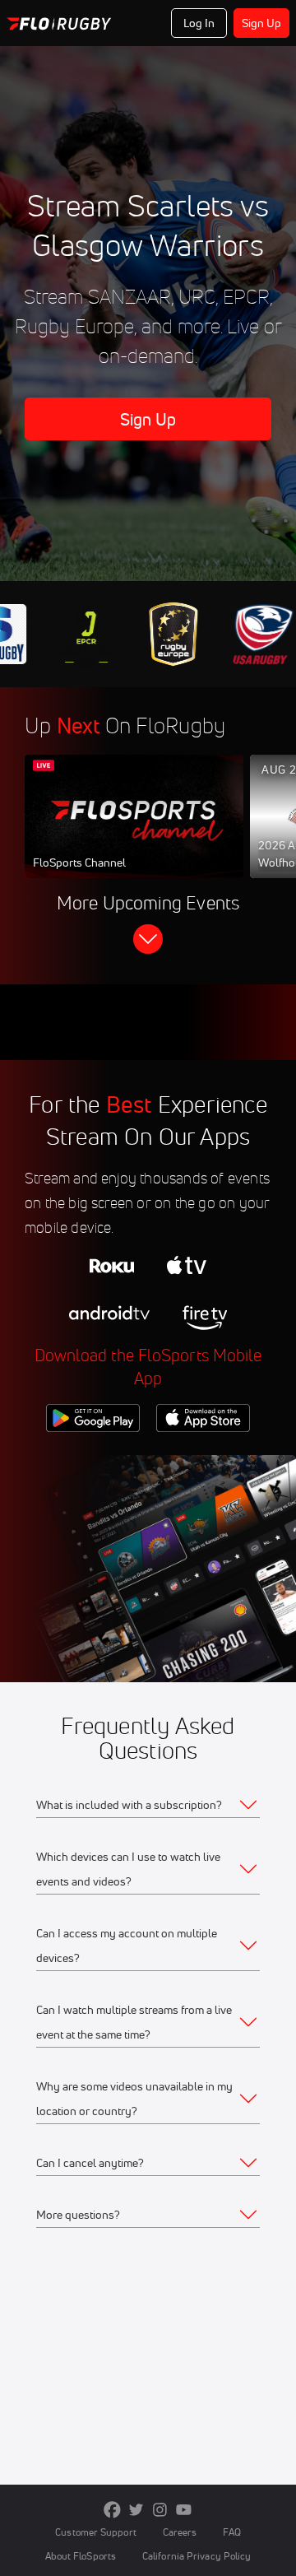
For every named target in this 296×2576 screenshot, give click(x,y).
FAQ (231, 2532)
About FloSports (81, 2556)
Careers (180, 2532)
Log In (199, 23)
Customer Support (96, 2532)
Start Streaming (134, 832)
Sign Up (262, 23)
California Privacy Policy (197, 2556)
